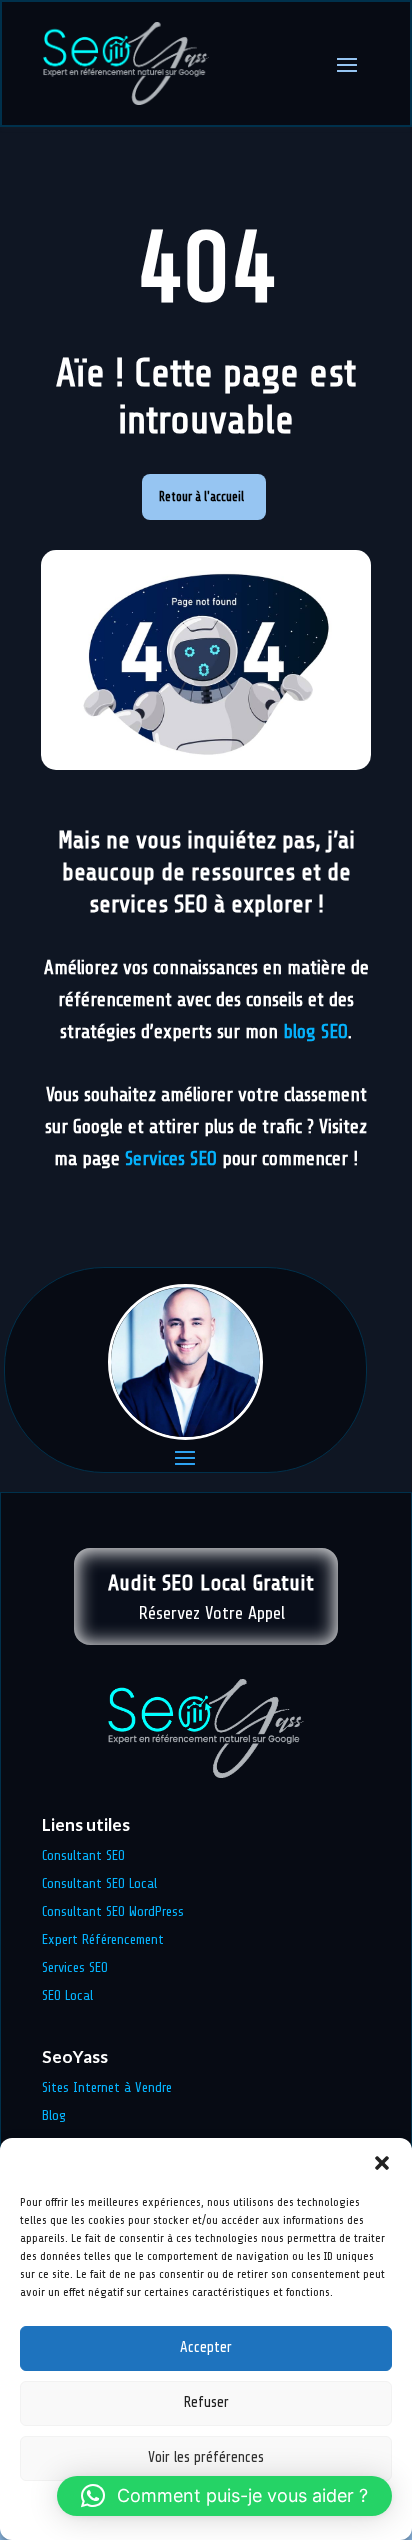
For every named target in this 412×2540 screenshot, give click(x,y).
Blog (54, 2115)
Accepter (206, 2347)
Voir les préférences (206, 2457)
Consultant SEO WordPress (113, 1911)
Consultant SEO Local (99, 1883)
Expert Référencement (103, 1939)
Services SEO (171, 1159)
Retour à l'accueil (201, 496)
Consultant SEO (83, 1855)
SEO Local (67, 1995)
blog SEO (315, 1032)
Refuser (206, 2402)
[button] (382, 2163)
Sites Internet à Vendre (107, 2087)
